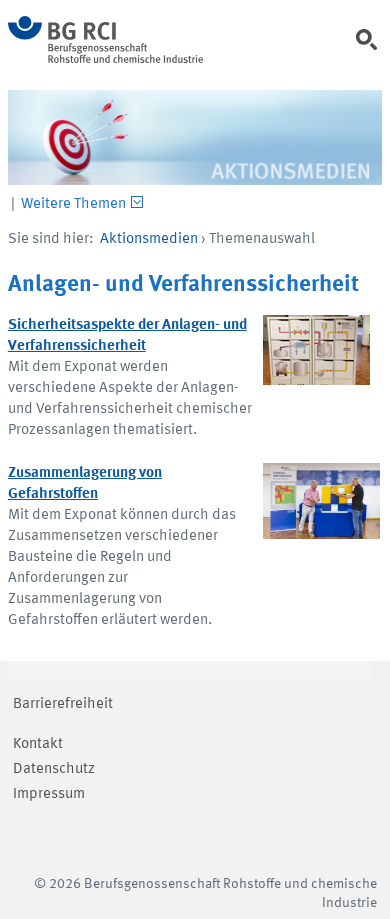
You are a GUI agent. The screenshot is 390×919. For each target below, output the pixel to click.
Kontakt (38, 744)
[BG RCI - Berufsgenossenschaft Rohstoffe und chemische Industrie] (105, 59)
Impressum (49, 794)
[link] (370, 49)
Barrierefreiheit (63, 704)
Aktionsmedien (149, 239)
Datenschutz (54, 769)
